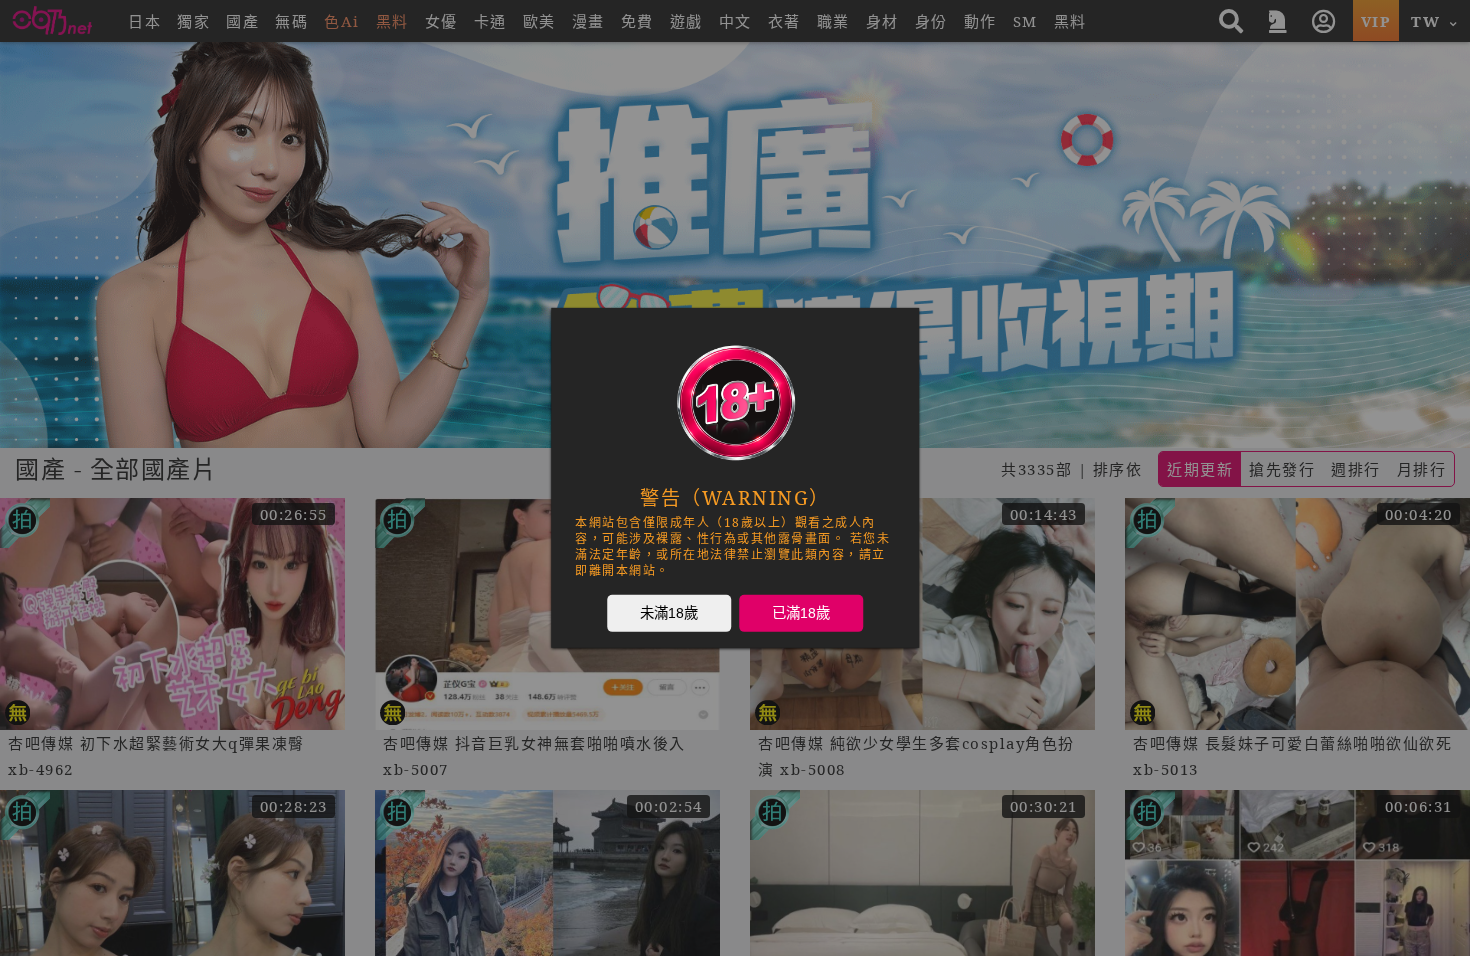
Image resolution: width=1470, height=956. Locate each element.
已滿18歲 (801, 613)
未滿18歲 (669, 613)
